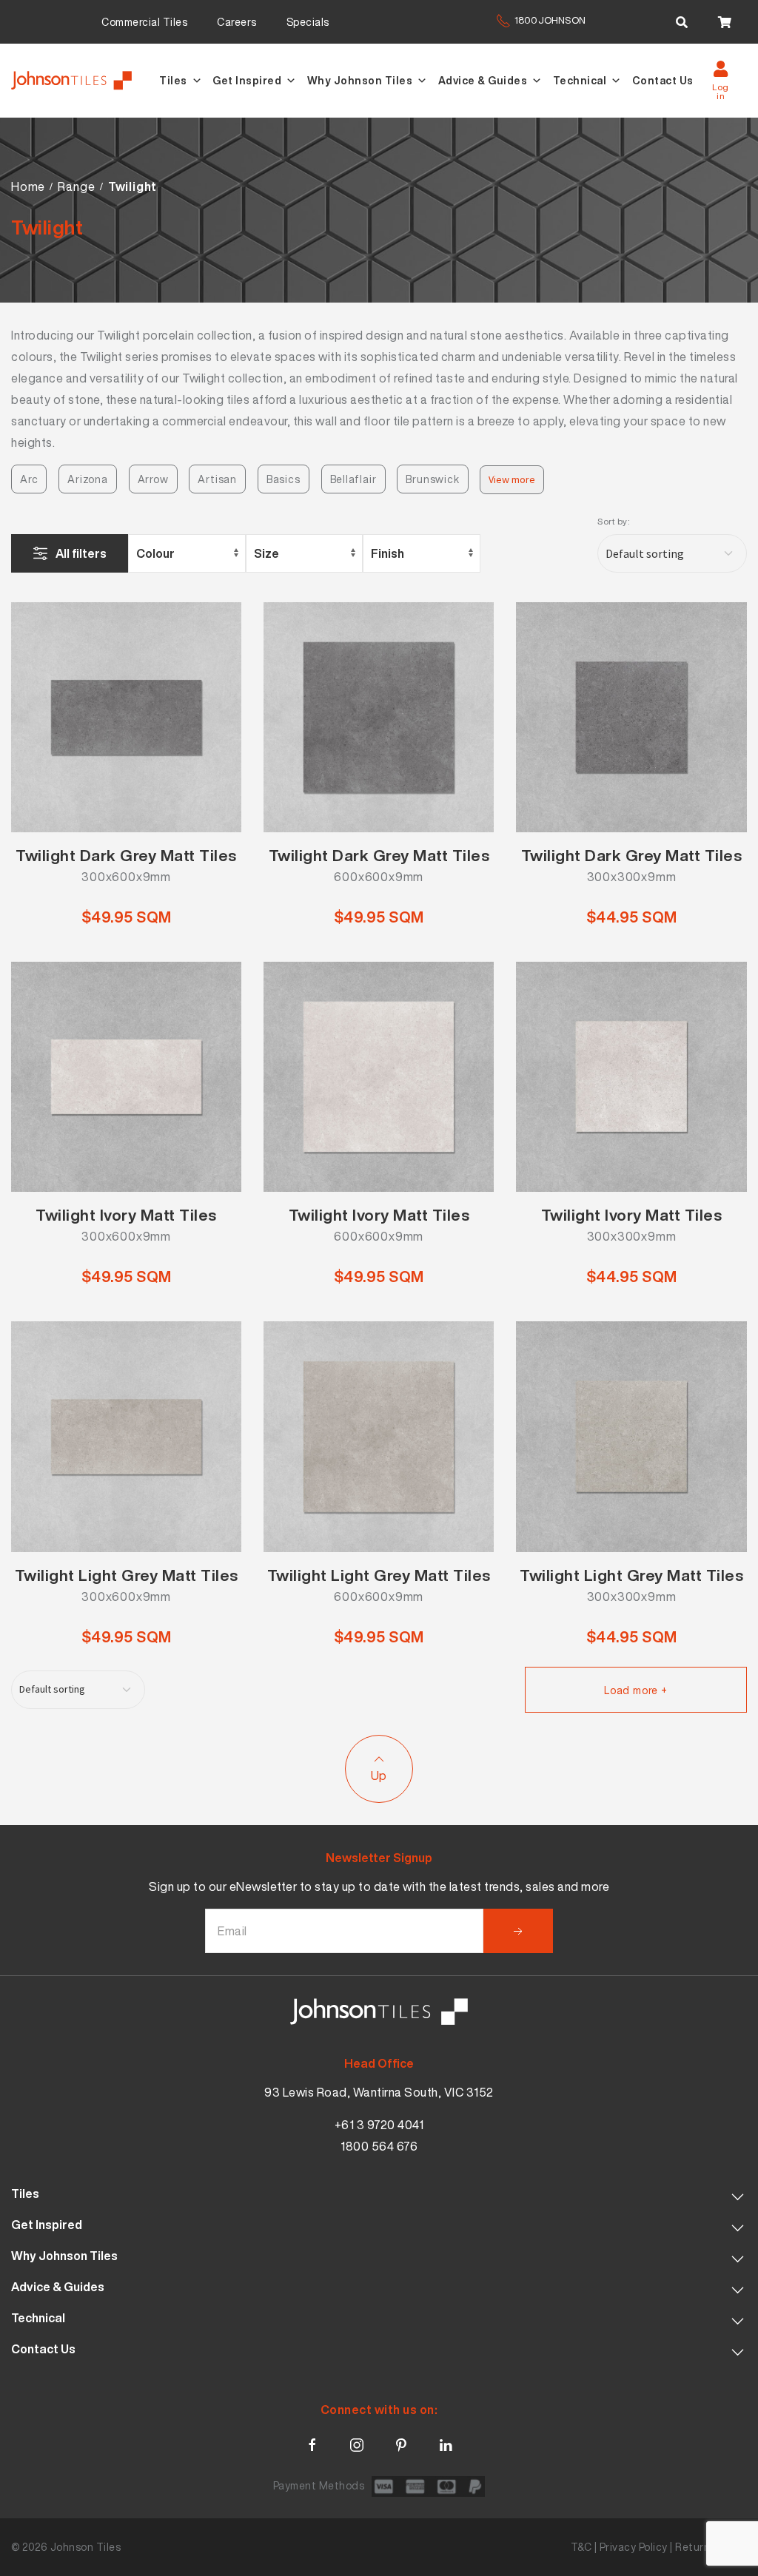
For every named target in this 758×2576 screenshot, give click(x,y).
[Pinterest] (401, 2442)
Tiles (173, 80)
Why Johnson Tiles (360, 80)
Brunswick (432, 479)
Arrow (153, 479)
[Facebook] (312, 2442)
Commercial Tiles (144, 22)
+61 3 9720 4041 (379, 2125)
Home (28, 186)
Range (76, 186)
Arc (29, 479)
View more (512, 479)
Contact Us (663, 80)
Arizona (88, 479)
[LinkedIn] (446, 2442)
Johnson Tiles (86, 2547)
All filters (81, 553)
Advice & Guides (483, 80)
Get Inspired (247, 80)
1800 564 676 (379, 2146)
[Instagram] (357, 2442)
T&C (581, 2547)
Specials (308, 22)
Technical (580, 80)
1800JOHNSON (550, 20)
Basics (284, 479)
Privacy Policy (634, 2547)
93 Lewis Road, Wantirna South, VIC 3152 (379, 2092)
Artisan (217, 479)
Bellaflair (353, 479)
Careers (237, 22)
